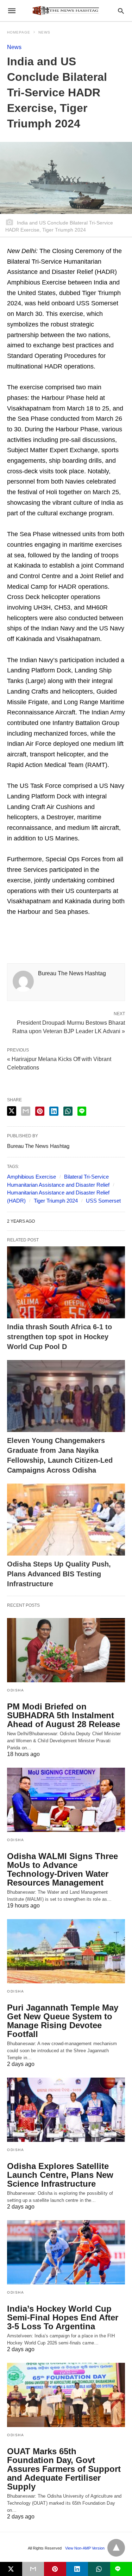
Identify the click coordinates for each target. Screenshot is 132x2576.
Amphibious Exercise (32, 1177)
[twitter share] (12, 1111)
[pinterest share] (40, 1111)
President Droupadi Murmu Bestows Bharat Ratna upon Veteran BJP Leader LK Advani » (69, 1026)
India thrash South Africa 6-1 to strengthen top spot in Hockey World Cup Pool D (59, 1337)
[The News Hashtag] (65, 11)
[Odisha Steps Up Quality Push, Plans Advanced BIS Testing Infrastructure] (66, 1520)
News (44, 32)
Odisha (15, 1690)
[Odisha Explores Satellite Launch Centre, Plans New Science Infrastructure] (66, 2110)
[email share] (26, 1111)
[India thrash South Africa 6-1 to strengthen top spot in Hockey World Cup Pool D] (66, 1282)
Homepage (19, 32)
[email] (33, 2569)
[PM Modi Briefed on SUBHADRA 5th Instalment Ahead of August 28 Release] (66, 1650)
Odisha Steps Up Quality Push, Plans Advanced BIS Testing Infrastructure (59, 1574)
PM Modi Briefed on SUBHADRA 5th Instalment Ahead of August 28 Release (64, 1715)
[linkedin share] (54, 1111)
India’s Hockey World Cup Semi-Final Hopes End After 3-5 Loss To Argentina (63, 2317)
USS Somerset (103, 1201)
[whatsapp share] (68, 1111)
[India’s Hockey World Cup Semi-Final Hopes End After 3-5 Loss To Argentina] (66, 2252)
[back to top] (116, 2548)
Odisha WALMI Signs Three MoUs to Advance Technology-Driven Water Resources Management (62, 1869)
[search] (121, 11)
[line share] (82, 1111)
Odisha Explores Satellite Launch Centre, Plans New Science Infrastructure (60, 2175)
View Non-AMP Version (85, 2548)
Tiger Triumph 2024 (56, 1201)
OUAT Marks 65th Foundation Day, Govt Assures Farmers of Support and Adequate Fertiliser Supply (64, 2469)
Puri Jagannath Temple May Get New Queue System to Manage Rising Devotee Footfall (63, 2021)
